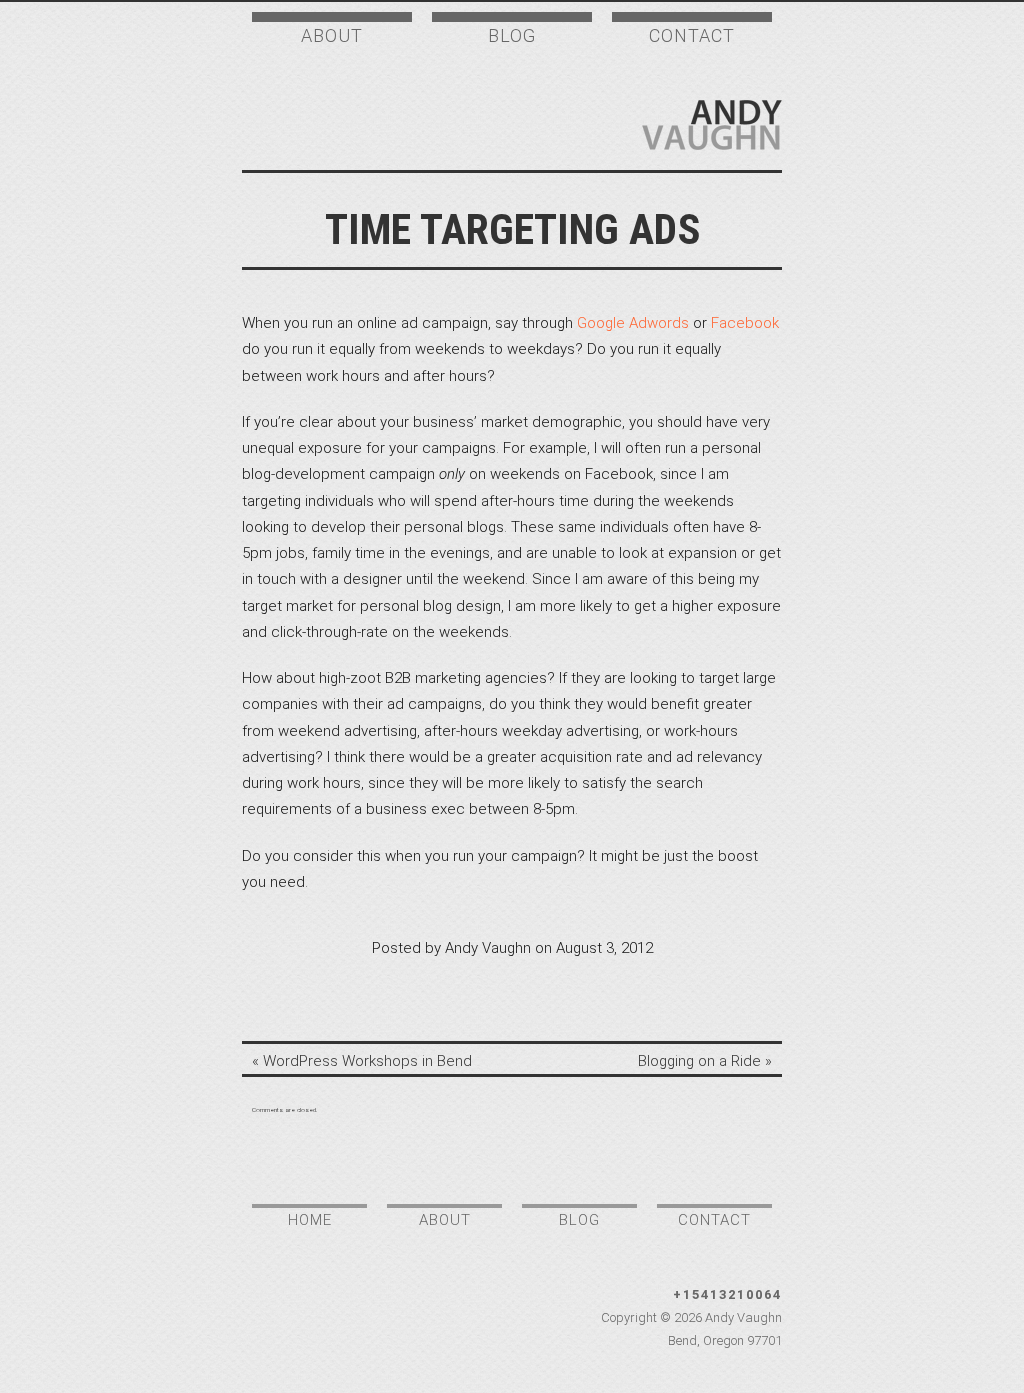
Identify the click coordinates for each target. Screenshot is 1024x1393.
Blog (512, 35)
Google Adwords (633, 323)
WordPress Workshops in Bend (367, 1061)
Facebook (745, 323)
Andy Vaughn (712, 125)
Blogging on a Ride (699, 1061)
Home (310, 1220)
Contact (692, 35)
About (332, 35)
